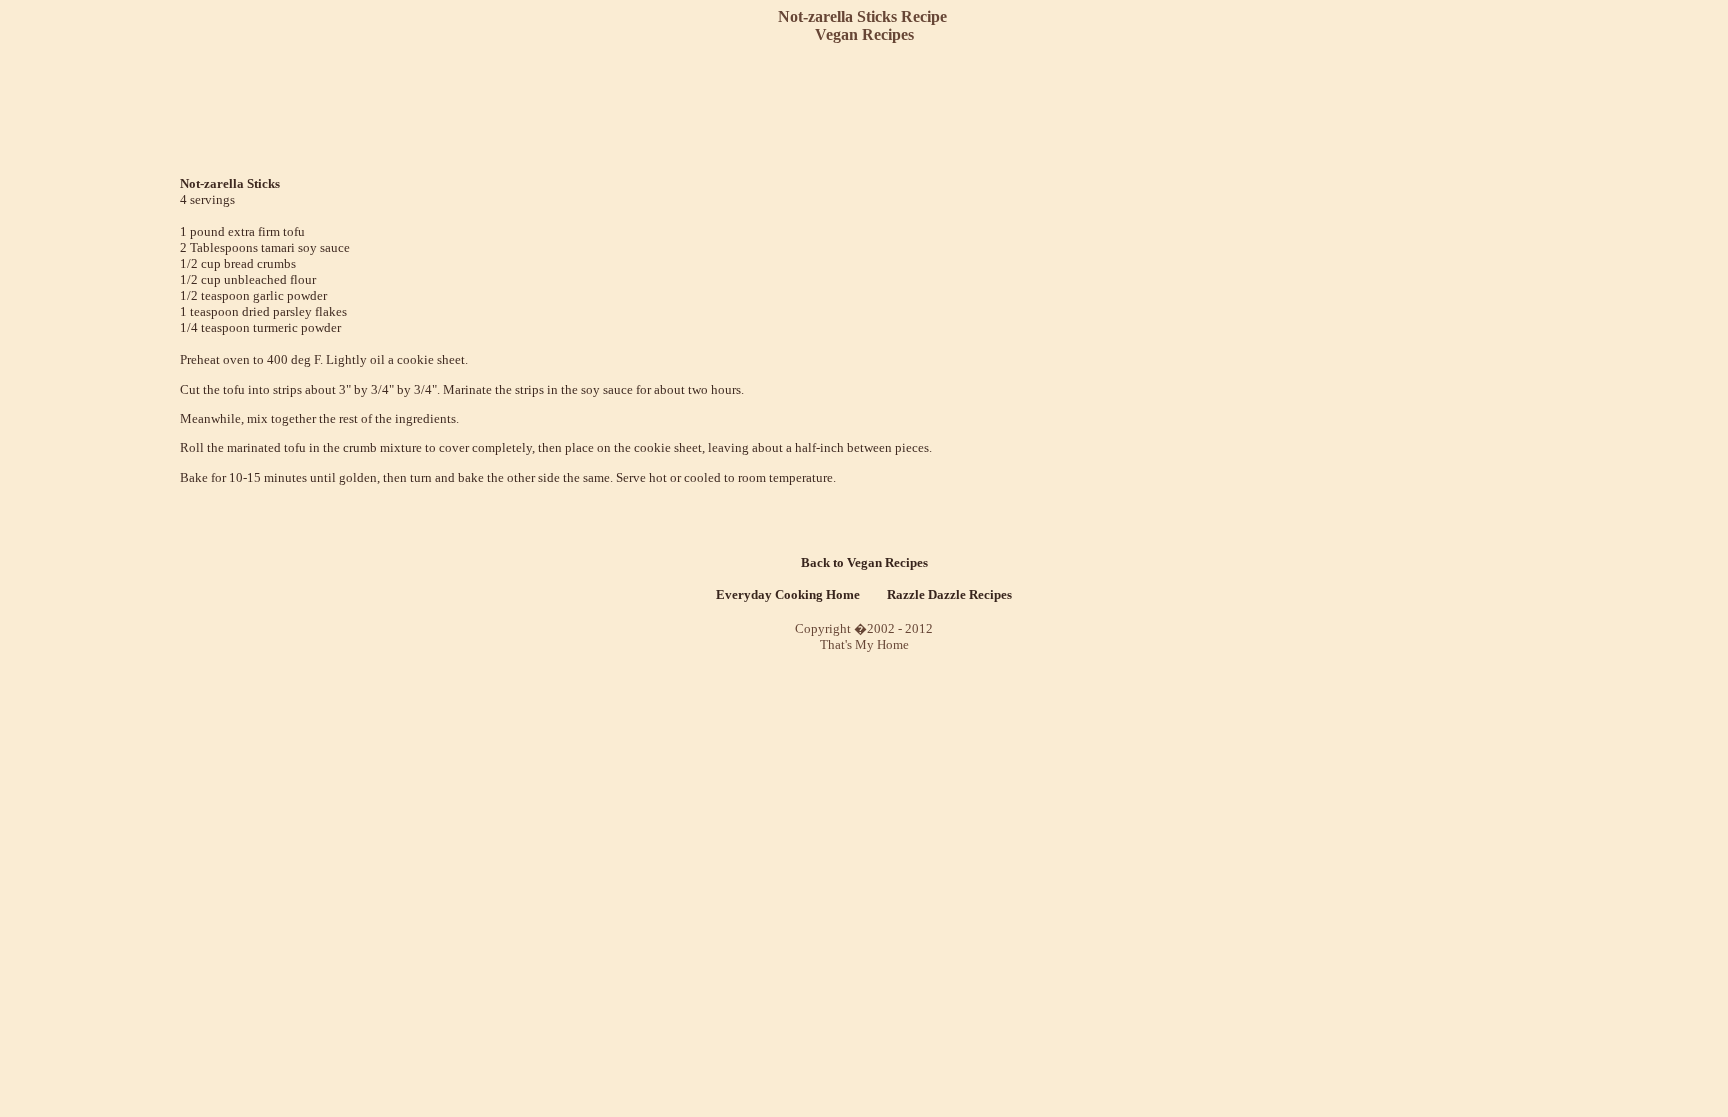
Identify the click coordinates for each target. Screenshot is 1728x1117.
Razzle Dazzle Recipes (949, 594)
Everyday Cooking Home (788, 594)
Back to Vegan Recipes (864, 562)
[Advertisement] (868, 110)
